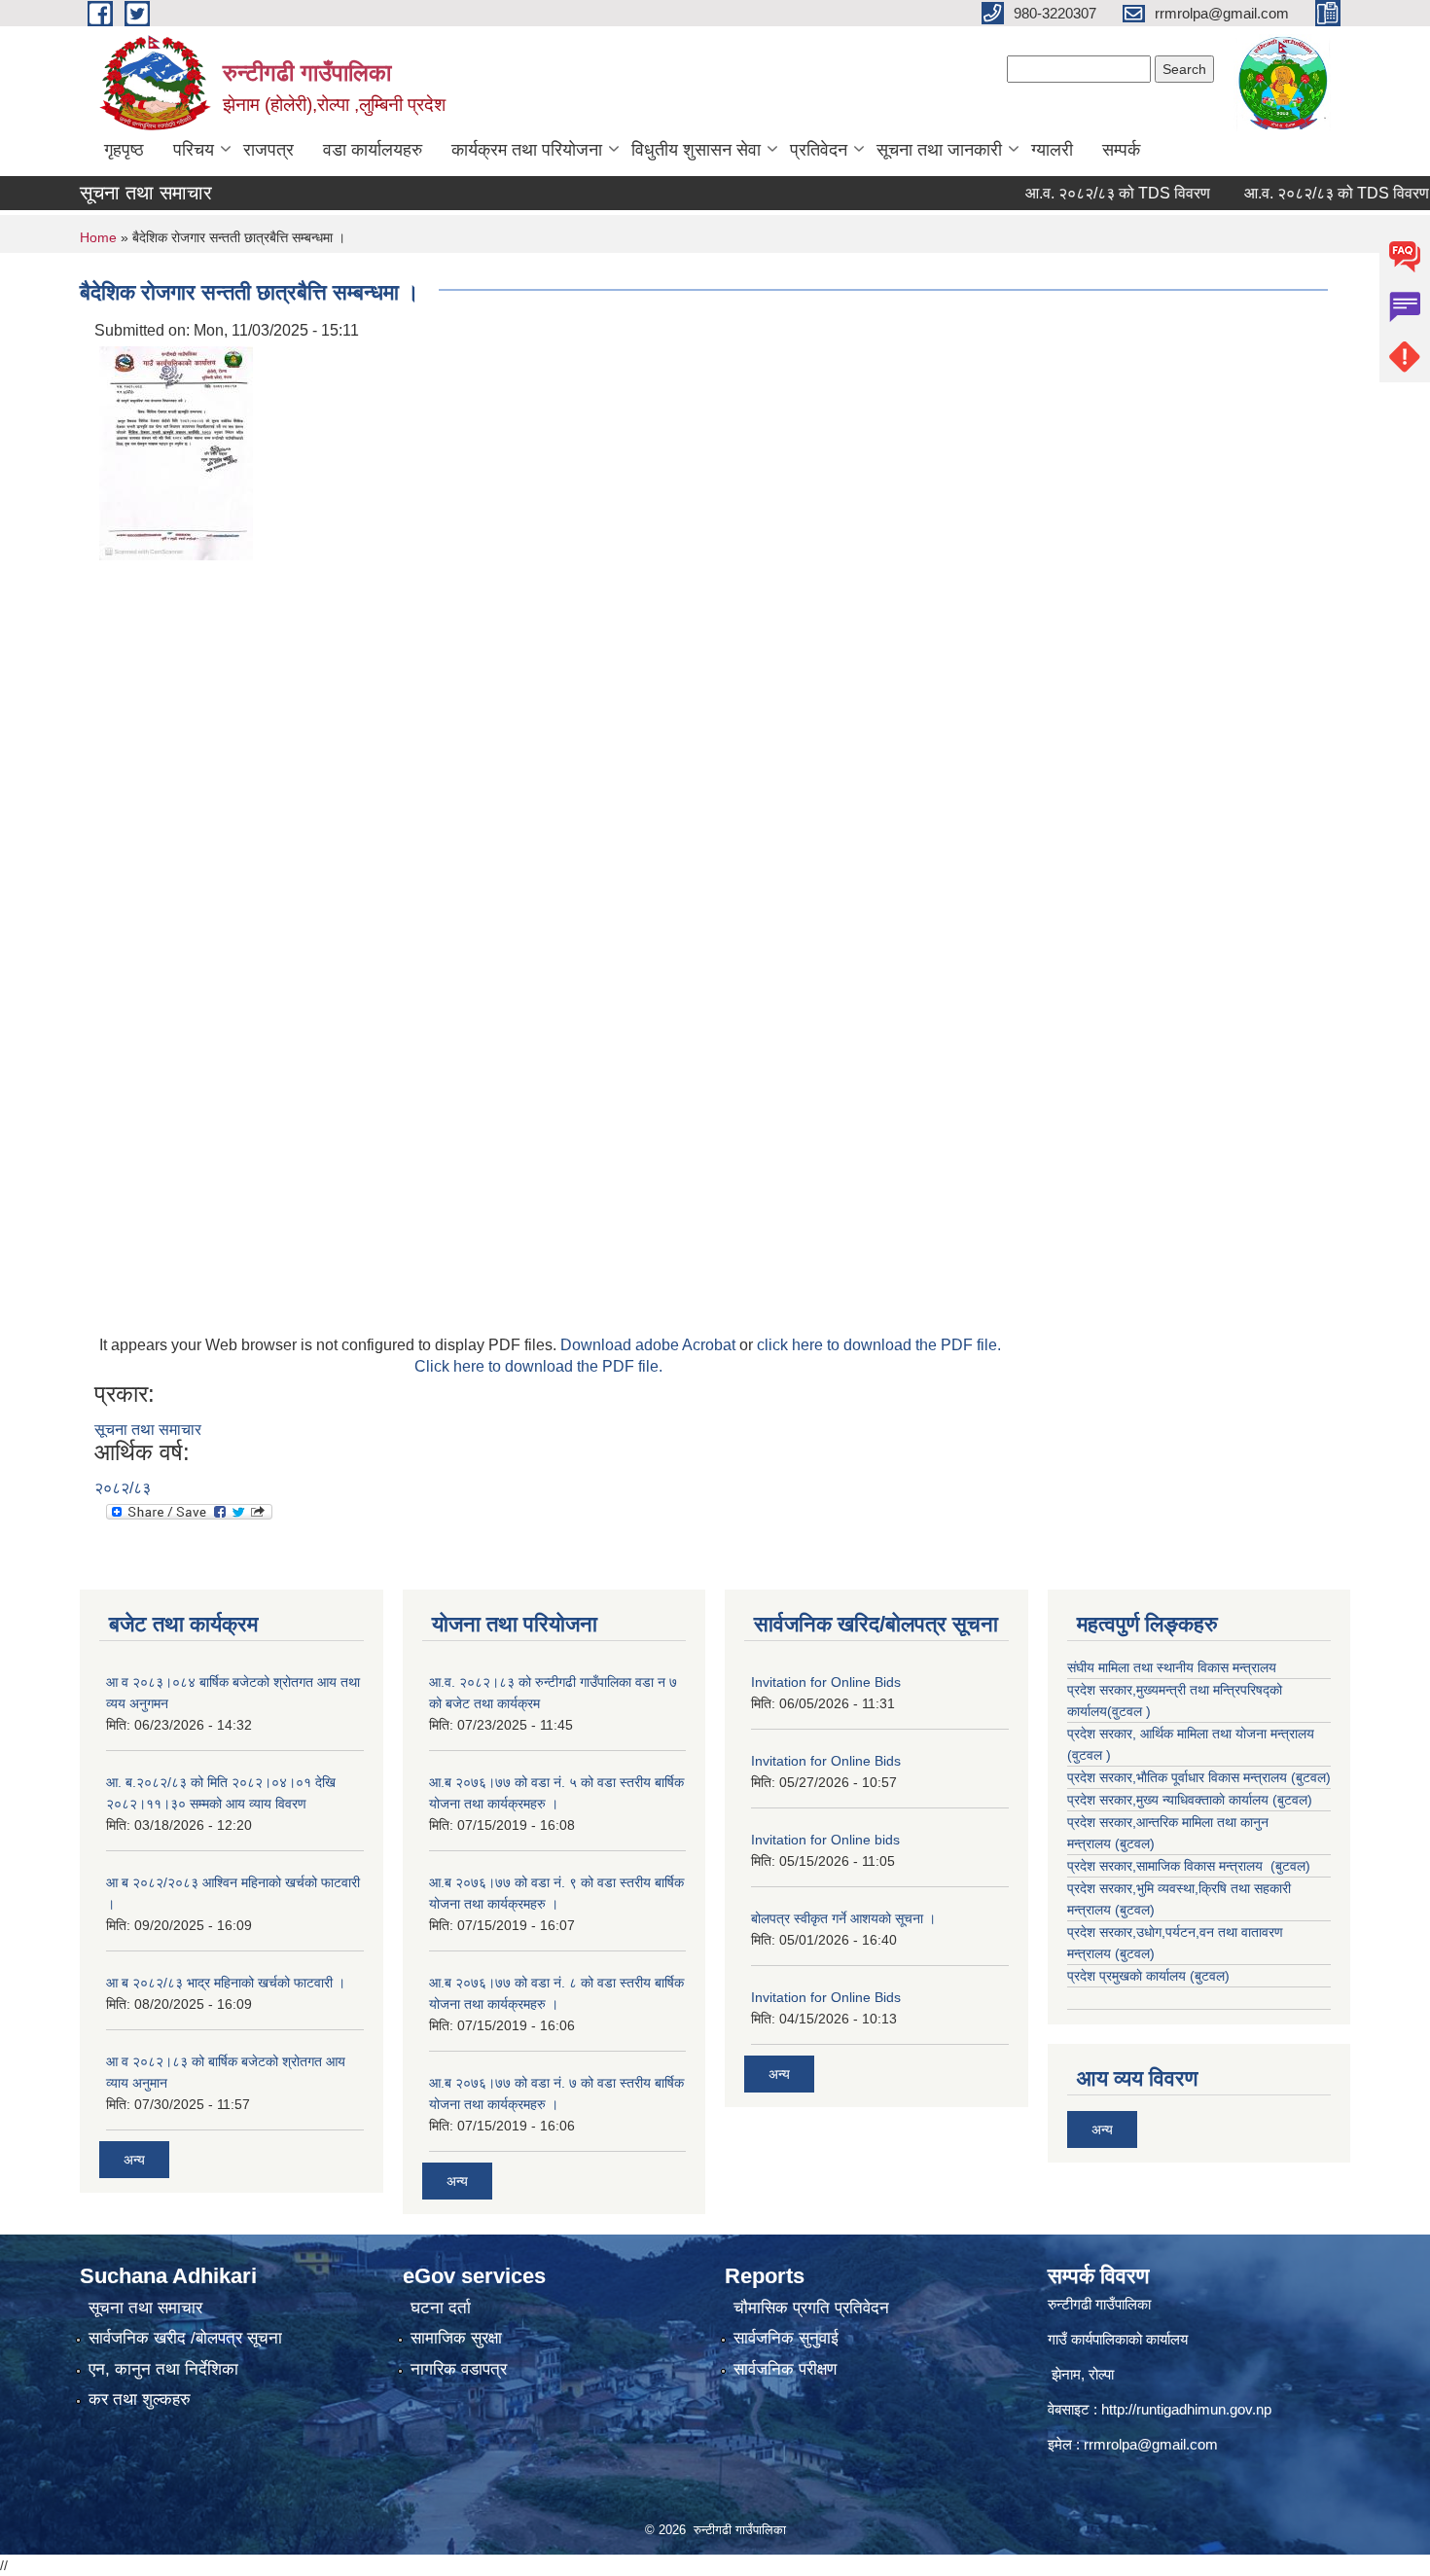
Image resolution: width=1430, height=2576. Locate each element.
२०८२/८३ (123, 1488)
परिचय (194, 150)
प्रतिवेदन (819, 150)
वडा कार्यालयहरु (373, 150)
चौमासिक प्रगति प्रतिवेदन (811, 2308)
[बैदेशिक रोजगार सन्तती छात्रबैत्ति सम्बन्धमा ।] (176, 452)
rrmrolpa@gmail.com (1151, 2444)
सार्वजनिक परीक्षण (785, 2369)
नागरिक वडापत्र (459, 2369)
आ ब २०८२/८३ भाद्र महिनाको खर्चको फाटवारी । (226, 1983)
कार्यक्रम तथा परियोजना (527, 150)
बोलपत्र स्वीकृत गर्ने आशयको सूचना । (843, 1918)
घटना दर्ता (441, 2308)
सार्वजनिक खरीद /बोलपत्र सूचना (185, 2338)
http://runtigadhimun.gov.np (1186, 2409)
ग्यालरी (1052, 150)
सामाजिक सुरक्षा (456, 2338)
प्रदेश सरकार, (1102, 1800)
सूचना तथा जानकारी (939, 150)
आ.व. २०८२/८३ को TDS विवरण (1081, 193)
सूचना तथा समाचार (148, 1430)
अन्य (134, 2160)
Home (98, 237)
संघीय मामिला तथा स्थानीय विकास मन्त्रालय (1172, 1667)
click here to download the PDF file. (879, 1345)
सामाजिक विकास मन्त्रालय (1201, 1866)
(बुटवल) (1135, 1843)
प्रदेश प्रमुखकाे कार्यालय (1128, 1976)
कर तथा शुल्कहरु (140, 2399)
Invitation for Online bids (825, 1840)
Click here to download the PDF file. (538, 1366)
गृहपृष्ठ (124, 150)
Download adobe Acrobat (650, 1345)
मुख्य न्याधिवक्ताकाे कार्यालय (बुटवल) (1224, 1800)
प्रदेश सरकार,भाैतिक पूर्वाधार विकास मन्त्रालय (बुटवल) (1199, 1777)
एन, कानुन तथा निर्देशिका (163, 2369)
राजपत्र (268, 150)
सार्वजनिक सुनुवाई (786, 2338)
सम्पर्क (1121, 150)
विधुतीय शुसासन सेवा (696, 150)
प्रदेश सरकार (1100, 1734)
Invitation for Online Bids (826, 1682)
